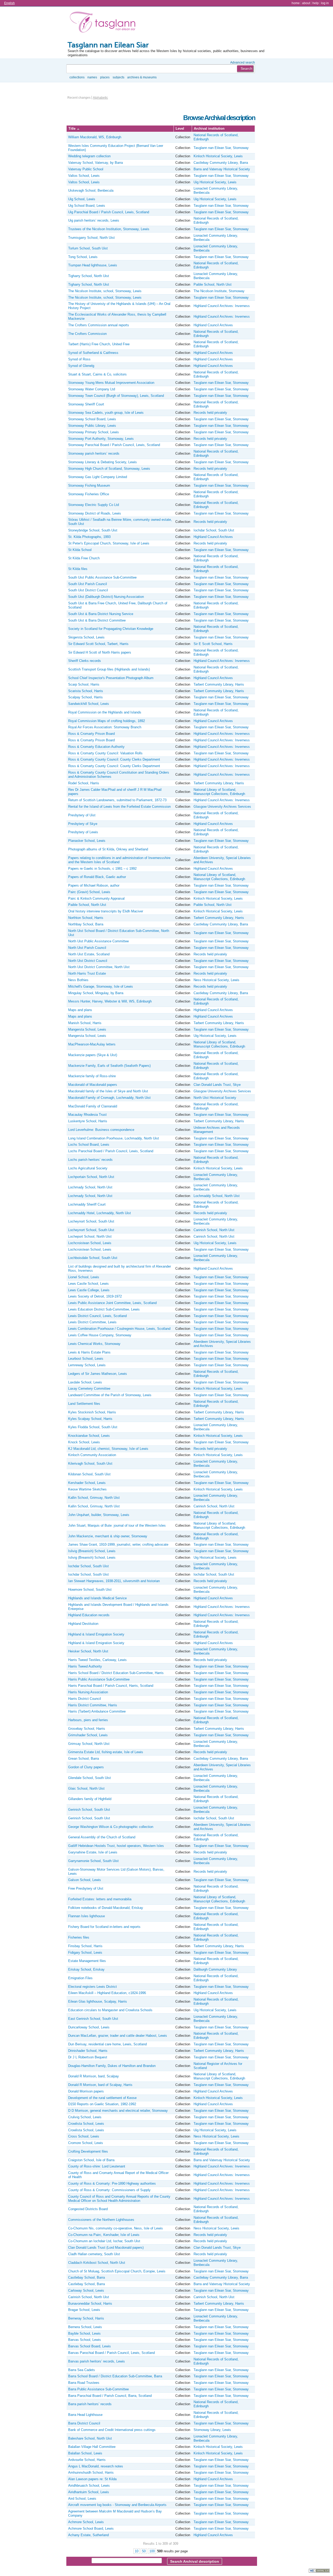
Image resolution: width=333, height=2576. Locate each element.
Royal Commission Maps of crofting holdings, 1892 (107, 721)
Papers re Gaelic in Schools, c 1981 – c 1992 (102, 869)
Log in (325, 3)
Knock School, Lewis (84, 1442)
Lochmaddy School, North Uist (217, 1196)
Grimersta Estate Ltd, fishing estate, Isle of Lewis (106, 1752)
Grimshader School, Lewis (88, 1735)
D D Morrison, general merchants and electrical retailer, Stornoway (118, 2111)
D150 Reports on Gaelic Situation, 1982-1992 (102, 2104)
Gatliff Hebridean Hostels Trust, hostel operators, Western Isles (116, 1846)
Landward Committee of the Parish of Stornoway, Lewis (110, 1395)
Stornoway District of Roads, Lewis (95, 513)
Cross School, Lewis (84, 2136)
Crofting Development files (88, 2151)
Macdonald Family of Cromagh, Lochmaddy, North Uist (109, 1098)
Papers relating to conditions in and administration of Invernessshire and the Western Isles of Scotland (119, 860)
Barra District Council (84, 2423)
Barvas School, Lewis (85, 2340)
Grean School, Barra (84, 1759)
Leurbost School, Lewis (86, 1359)
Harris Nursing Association (88, 1692)
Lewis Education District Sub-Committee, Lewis (104, 1309)
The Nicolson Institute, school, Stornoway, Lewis (105, 291)
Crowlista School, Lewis (86, 2124)
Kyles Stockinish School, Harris (92, 1412)
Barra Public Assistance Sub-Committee (98, 2389)
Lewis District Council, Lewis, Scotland (97, 1316)
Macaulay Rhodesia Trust (87, 1115)
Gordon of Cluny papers (86, 1767)
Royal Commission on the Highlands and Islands (105, 712)
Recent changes (79, 98)
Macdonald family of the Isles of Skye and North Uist (108, 1091)
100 (152, 2551)
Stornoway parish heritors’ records (94, 453)
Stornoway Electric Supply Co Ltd (94, 505)
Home (296, 3)
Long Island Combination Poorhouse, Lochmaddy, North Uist (114, 1138)
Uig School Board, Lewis (87, 206)
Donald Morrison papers (86, 2091)
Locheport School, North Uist (90, 1236)
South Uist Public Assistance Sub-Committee (102, 577)
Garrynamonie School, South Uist (93, 1861)
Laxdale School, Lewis (85, 1382)
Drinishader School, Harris (88, 2051)
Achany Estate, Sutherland (88, 2535)
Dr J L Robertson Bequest (88, 2057)
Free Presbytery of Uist (86, 1888)
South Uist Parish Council (88, 584)
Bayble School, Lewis (84, 2333)
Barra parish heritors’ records (90, 2404)
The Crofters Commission (87, 334)
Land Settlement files (84, 1404)
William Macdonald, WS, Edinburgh (95, 137)
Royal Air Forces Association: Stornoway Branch (105, 727)
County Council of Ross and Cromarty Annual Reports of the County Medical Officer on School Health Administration (119, 2199)
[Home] (104, 23)
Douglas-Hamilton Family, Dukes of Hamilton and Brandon (112, 2066)
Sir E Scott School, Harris (213, 644)
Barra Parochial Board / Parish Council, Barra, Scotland (110, 2396)
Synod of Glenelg (81, 366)
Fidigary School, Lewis (85, 1953)
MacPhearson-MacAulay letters (92, 1044)
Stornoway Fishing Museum (89, 485)
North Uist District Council (88, 961)
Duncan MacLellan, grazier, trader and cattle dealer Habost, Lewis (118, 2036)
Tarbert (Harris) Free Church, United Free (99, 344)
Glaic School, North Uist (86, 1788)
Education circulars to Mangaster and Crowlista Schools (110, 2010)
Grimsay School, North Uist (89, 1744)
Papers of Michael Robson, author (94, 885)
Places (105, 77)
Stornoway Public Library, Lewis (92, 426)
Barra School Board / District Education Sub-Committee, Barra (115, 2376)
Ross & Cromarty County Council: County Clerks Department (114, 759)
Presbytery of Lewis (83, 832)
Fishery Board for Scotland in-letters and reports (104, 1927)
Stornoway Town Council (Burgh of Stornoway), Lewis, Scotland (116, 396)
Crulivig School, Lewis (85, 2117)
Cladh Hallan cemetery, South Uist (94, 2254)
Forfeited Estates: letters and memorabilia (100, 1899)
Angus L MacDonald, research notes (96, 2466)
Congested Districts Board (88, 2209)
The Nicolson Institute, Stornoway (219, 291)
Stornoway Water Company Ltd (92, 389)
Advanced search (243, 62)
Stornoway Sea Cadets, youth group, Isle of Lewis (106, 413)
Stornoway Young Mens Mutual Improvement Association (111, 383)
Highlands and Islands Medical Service (97, 1598)
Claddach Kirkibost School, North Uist (97, 2263)
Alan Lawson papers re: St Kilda (92, 2479)
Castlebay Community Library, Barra (221, 163)
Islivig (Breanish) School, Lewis (92, 1551)
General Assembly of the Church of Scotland (102, 1837)
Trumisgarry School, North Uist (91, 238)
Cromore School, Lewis (86, 2143)
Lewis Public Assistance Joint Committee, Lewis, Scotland (112, 1303)
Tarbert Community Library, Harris (219, 684)
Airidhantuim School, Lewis (89, 2492)
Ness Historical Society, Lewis (216, 980)
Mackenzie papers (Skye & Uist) (93, 1055)
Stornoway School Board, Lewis (92, 419)
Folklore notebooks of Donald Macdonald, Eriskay (106, 1908)
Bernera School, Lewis (85, 2327)
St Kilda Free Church (84, 558)
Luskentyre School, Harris (88, 1121)
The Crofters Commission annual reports (99, 325)
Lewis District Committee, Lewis (92, 1322)
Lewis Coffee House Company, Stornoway (100, 1335)
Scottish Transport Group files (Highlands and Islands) (109, 669)
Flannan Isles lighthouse (87, 1916)
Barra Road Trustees (84, 2383)
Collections (77, 77)
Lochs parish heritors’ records (90, 1160)
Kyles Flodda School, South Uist (93, 1427)
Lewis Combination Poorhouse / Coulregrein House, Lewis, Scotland (119, 1329)
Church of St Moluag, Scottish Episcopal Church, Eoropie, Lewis (117, 2271)
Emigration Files (80, 1978)
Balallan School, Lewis (85, 2453)
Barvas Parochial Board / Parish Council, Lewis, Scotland (111, 2353)
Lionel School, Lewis (84, 1277)
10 (137, 2551)
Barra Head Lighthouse (85, 2415)
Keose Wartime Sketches (87, 1489)
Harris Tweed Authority (85, 1666)
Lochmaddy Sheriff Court (87, 1204)
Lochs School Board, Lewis (89, 1145)
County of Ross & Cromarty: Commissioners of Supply (109, 2190)
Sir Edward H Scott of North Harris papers (100, 652)
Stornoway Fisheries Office (89, 494)
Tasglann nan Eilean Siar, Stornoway (221, 148)
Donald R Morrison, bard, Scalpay (94, 2076)
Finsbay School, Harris (85, 1946)
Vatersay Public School (86, 169)
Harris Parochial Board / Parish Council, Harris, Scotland (111, 1686)
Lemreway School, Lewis (87, 1365)
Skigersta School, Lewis (86, 637)
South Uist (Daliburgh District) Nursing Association (106, 597)
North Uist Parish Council (87, 948)
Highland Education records (89, 1615)
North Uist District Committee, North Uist (99, 967)
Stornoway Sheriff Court (86, 404)
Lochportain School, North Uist (91, 1177)
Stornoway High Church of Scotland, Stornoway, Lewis (109, 469)
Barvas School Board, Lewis (89, 2346)
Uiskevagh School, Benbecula (91, 190)
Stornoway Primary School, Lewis (94, 432)
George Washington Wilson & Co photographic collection (111, 1827)
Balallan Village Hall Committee (92, 2447)
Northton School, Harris (86, 918)
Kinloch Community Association (92, 1455)
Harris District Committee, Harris (93, 1705)
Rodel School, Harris (84, 783)
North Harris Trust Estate (87, 973)
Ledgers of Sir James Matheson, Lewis (98, 1374)
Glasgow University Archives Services (222, 807)
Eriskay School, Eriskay (86, 1969)
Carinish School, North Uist (214, 1230)
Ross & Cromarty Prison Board (91, 734)
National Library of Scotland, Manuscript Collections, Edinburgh (219, 792)
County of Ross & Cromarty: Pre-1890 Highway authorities (112, 2183)
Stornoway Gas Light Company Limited (98, 477)
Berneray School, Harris (86, 2318)
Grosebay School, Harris (87, 1729)
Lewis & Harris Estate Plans (89, 1352)
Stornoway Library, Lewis (212, 2430)
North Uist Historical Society (215, 1098)
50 (144, 2551)
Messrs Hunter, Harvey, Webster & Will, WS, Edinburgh (110, 1001)
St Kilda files (78, 569)
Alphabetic (100, 98)
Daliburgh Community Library (215, 1969)
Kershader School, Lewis (87, 1483)
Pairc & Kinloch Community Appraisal (96, 898)
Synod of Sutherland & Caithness (93, 353)
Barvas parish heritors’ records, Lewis (97, 2361)
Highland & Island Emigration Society (96, 1634)
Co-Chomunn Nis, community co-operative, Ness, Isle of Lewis (116, 2228)
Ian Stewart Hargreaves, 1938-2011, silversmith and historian (114, 1581)
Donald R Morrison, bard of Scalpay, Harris (100, 2085)
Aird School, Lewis (82, 2499)
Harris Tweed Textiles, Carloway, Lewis (97, 1660)
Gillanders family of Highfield (90, 1799)
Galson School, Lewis (85, 1880)
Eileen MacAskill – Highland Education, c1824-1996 (107, 1993)
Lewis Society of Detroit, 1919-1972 (95, 1296)
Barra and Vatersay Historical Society (222, 169)
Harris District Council (85, 1699)
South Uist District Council (88, 590)
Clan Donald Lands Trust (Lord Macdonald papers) (106, 2248)
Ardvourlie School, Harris (87, 2460)
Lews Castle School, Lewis (88, 1284)
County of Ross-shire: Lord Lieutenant (97, 2166)
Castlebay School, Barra (87, 2277)
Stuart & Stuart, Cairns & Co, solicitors (97, 374)
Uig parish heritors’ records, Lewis (94, 220)
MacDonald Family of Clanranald (93, 1106)
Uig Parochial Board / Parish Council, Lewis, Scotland (109, 212)
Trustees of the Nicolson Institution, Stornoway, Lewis (109, 229)
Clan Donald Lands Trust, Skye (217, 1085)
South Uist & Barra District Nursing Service (101, 614)
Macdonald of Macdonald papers (93, 1085)
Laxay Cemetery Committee (89, 1389)
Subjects (119, 77)
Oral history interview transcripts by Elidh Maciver (106, 911)
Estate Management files (87, 1961)
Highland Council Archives (213, 325)
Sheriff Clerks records (85, 661)
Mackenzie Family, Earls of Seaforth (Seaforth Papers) (109, 1066)
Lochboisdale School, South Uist (93, 1258)
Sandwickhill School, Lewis (89, 704)
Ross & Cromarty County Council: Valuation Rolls (105, 753)
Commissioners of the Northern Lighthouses (101, 2220)
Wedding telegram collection (89, 156)
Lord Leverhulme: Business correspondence (101, 1130)
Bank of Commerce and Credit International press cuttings (112, 2430)
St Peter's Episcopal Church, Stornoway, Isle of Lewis (109, 543)
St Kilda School (80, 550)
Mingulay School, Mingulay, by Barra (96, 993)
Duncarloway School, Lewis (89, 2027)
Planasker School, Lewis (87, 841)
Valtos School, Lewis (84, 176)
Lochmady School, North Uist (90, 1187)
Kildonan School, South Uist (89, 1474)
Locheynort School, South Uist (91, 1221)
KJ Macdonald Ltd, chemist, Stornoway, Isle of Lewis (108, 1449)
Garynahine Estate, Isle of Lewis (93, 1852)
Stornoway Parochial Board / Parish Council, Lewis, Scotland (114, 445)
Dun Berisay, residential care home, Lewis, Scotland (107, 2044)
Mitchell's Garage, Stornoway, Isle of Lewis (101, 986)
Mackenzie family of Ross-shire (92, 1076)
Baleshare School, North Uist (90, 2438)
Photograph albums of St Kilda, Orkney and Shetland (108, 849)
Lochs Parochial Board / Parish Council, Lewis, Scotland (111, 1151)
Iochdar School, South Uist (214, 530)
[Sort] (78, 129)
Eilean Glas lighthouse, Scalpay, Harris (98, 2001)
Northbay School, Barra (86, 924)
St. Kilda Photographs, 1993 (89, 537)
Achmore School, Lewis (86, 2522)
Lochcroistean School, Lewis (90, 1243)
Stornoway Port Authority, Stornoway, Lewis (101, 439)
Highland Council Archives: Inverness (222, 306)
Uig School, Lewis (82, 199)
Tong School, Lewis (83, 257)
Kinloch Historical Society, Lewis (218, 156)
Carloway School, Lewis (86, 2290)
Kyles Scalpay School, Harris (90, 1419)
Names (92, 77)
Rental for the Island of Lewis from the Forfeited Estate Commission (119, 807)
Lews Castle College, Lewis (89, 1290)
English (9, 3)
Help (316, 3)
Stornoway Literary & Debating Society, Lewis (103, 462)
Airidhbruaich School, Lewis (89, 2486)
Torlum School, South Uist (88, 248)
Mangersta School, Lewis (87, 1029)
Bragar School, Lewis (84, 2310)
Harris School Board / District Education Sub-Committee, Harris (116, 1673)
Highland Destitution (83, 1624)
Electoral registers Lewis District (92, 1987)
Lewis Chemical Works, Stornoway (94, 1344)
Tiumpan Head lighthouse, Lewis (93, 265)
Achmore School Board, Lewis (91, 2528)
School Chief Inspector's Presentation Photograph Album (111, 678)
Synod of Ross (79, 359)
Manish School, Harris (85, 1023)
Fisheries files (79, 1937)
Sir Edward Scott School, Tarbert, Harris (98, 644)
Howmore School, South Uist (90, 1590)
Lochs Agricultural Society (88, 1168)
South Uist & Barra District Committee (97, 620)
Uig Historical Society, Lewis (215, 182)
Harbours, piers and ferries (88, 1720)
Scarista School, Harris (86, 691)
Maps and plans (80, 1010)
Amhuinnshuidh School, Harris (91, 2472)
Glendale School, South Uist (89, 1778)
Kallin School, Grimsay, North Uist (94, 1498)
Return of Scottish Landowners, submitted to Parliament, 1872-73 (117, 800)
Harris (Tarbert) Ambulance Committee (97, 1711)
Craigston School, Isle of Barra (91, 2160)
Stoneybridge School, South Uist (93, 530)
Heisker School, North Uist (88, 1651)
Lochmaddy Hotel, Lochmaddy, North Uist (100, 1213)
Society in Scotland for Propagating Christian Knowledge (111, 629)
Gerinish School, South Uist (89, 1810)
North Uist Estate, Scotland (89, 954)
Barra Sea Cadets (82, 2370)
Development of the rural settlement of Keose (102, 2098)
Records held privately (210, 413)
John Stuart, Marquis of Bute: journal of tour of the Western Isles (117, 1525)
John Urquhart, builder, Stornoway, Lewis (99, 1515)
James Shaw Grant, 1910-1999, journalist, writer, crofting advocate (118, 1544)
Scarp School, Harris (84, 684)
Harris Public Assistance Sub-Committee (99, 1679)
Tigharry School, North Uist (89, 276)
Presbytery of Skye (83, 824)
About (306, 3)
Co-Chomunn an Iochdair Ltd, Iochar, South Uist (104, 2241)
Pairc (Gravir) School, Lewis (89, 892)
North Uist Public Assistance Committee (98, 941)
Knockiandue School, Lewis (89, 1436)
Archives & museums (142, 77)
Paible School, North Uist (213, 284)
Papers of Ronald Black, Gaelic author (97, 877)
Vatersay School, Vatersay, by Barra (95, 163)
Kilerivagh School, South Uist (90, 1464)
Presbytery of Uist (82, 815)
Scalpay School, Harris (85, 697)
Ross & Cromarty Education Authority (96, 747)
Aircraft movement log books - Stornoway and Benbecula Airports (117, 2505)
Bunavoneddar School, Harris (90, 2304)
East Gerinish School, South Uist (93, 2019)
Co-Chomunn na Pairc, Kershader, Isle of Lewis (104, 2235)
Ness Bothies (78, 980)
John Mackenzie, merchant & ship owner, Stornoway (108, 1536)
